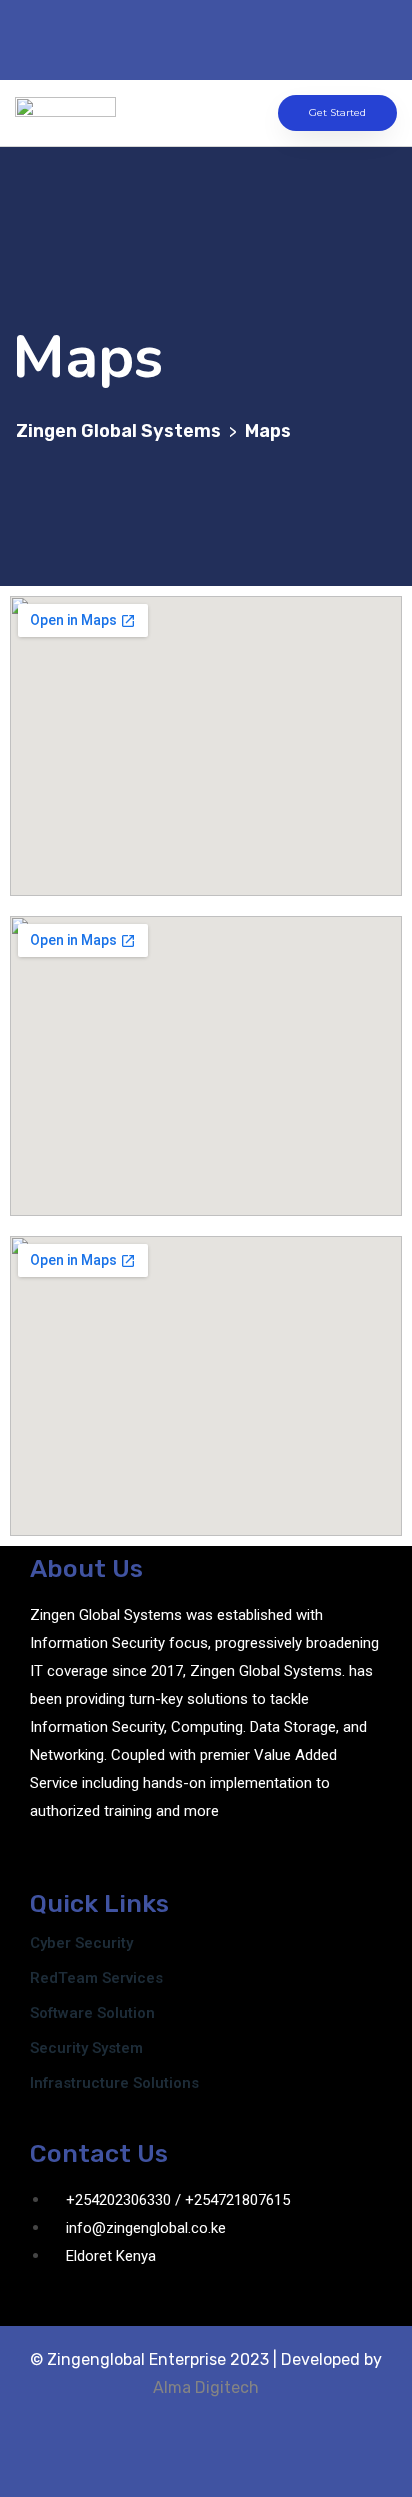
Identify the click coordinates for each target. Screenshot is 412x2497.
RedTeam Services (96, 1978)
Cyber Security (81, 1943)
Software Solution (92, 2013)
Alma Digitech (206, 2387)
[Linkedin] (256, 36)
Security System (86, 2048)
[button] (190, 113)
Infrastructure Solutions (114, 2083)
